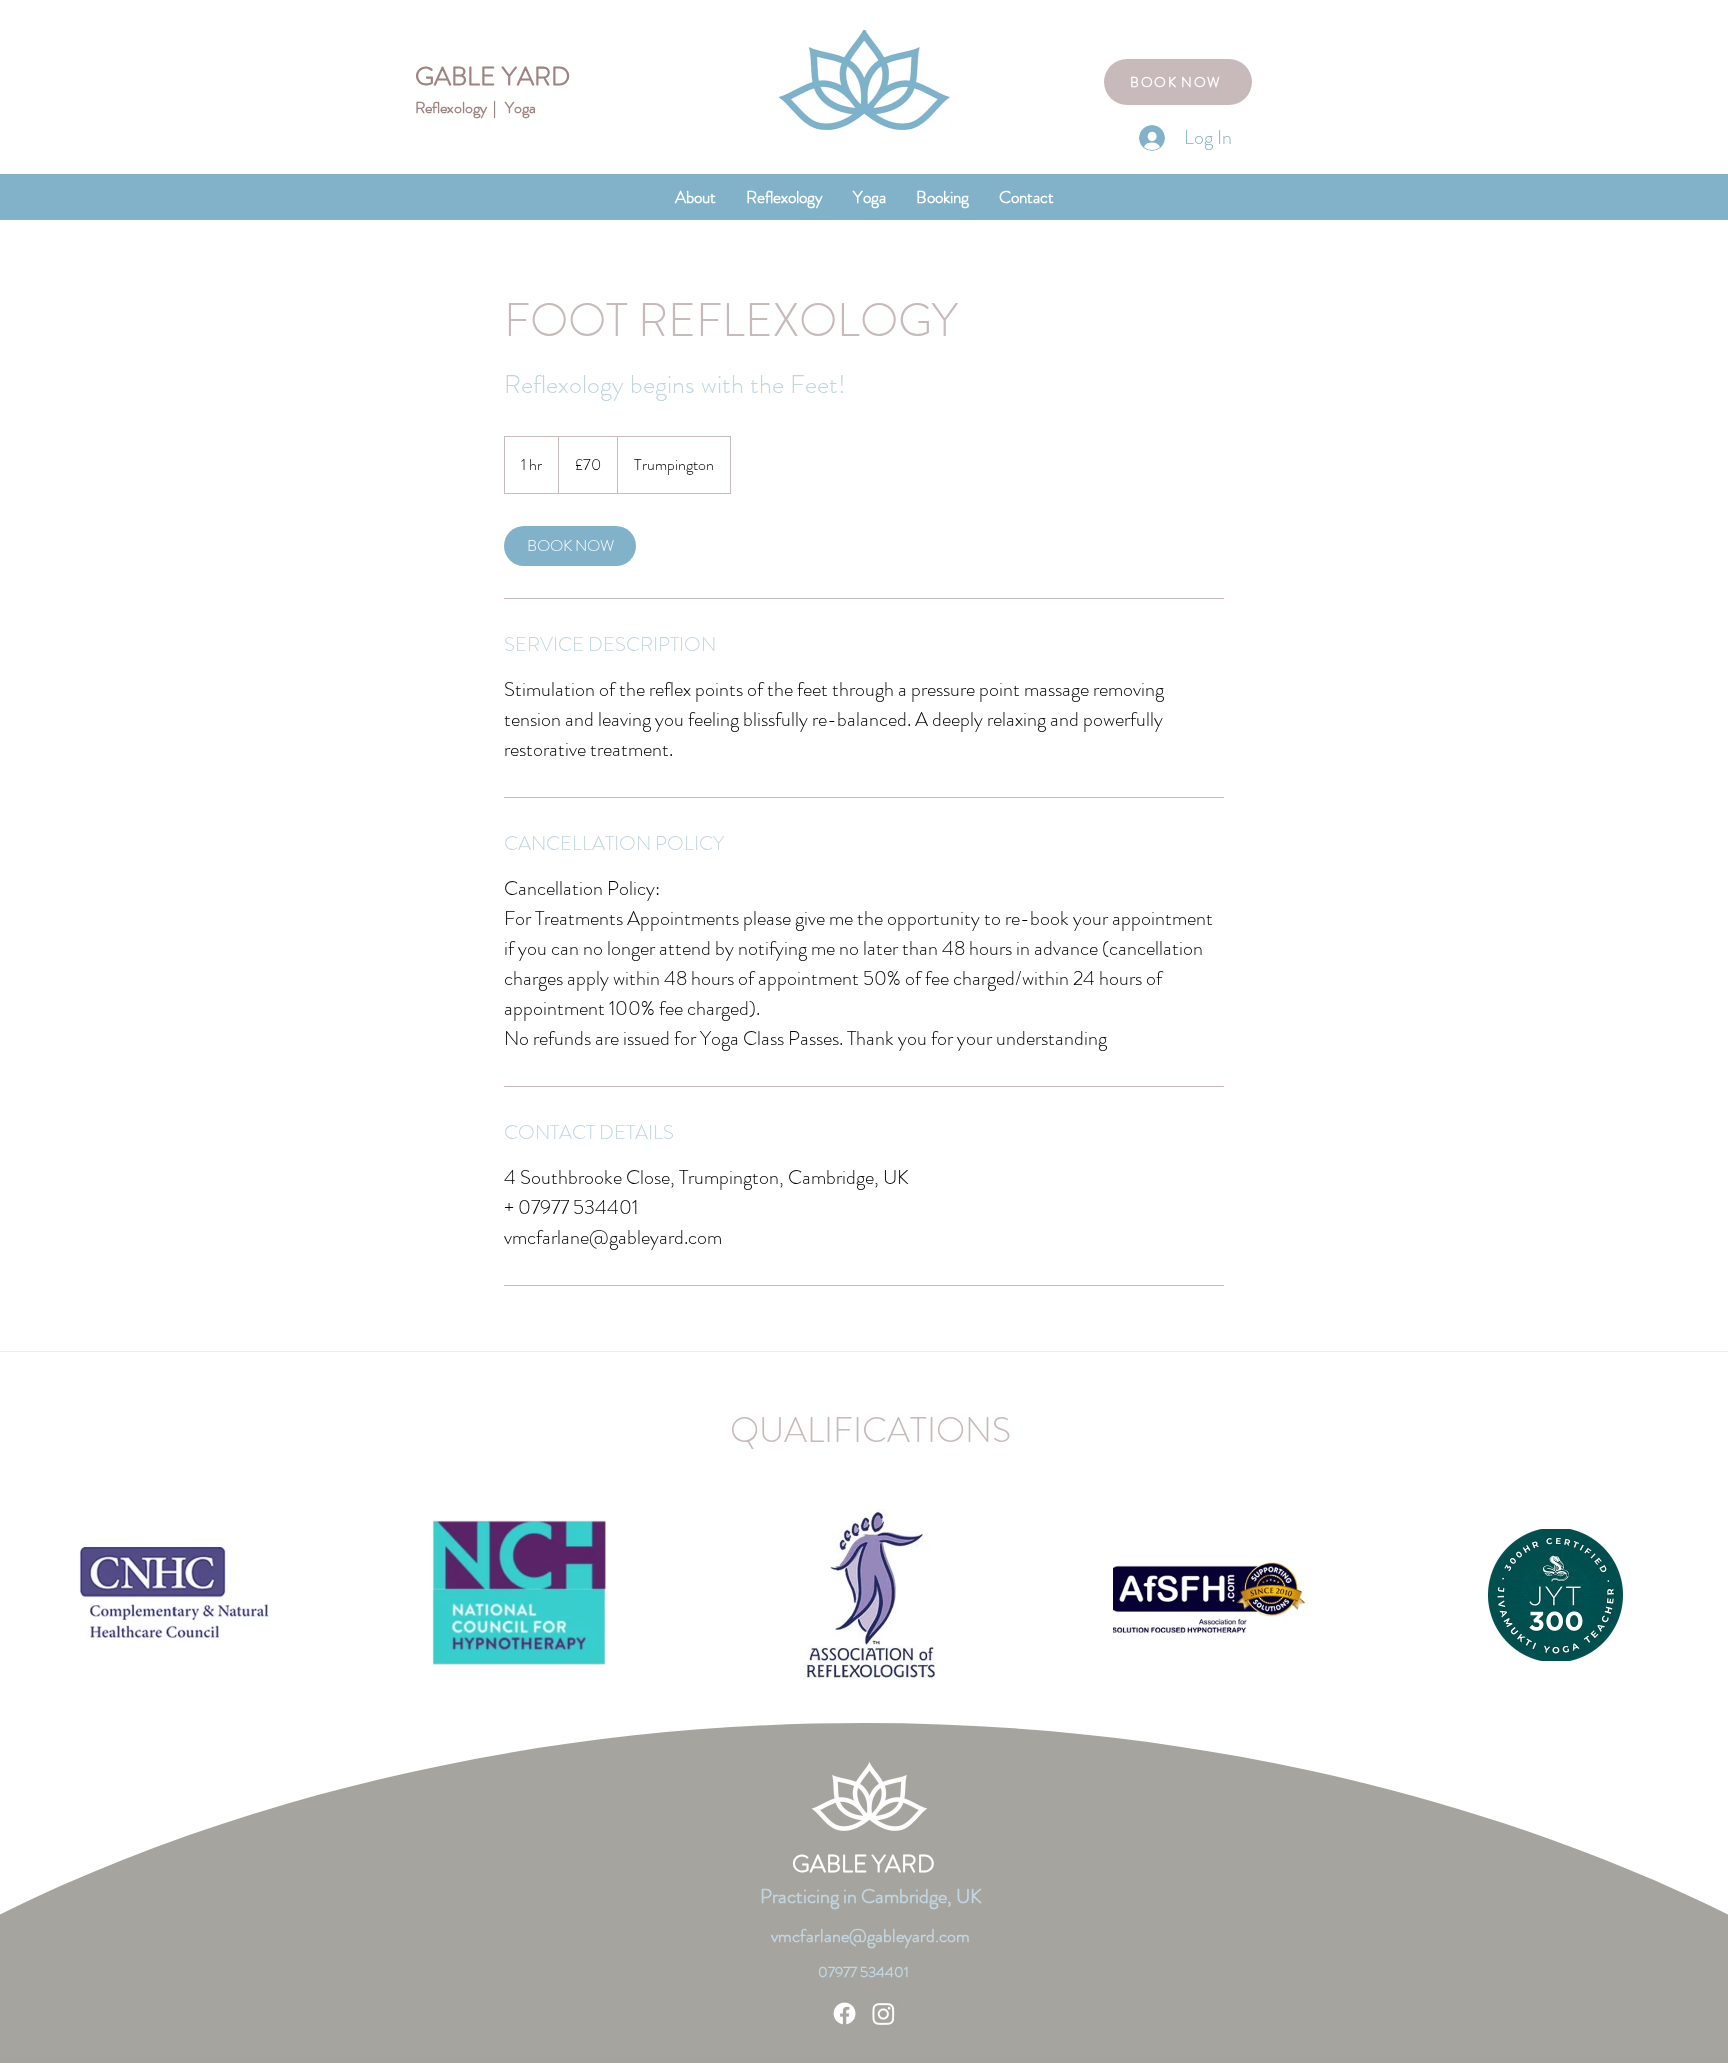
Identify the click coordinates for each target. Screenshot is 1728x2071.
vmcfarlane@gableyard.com (870, 1936)
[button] (784, 197)
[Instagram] (883, 2013)
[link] (570, 546)
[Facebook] (844, 2013)
